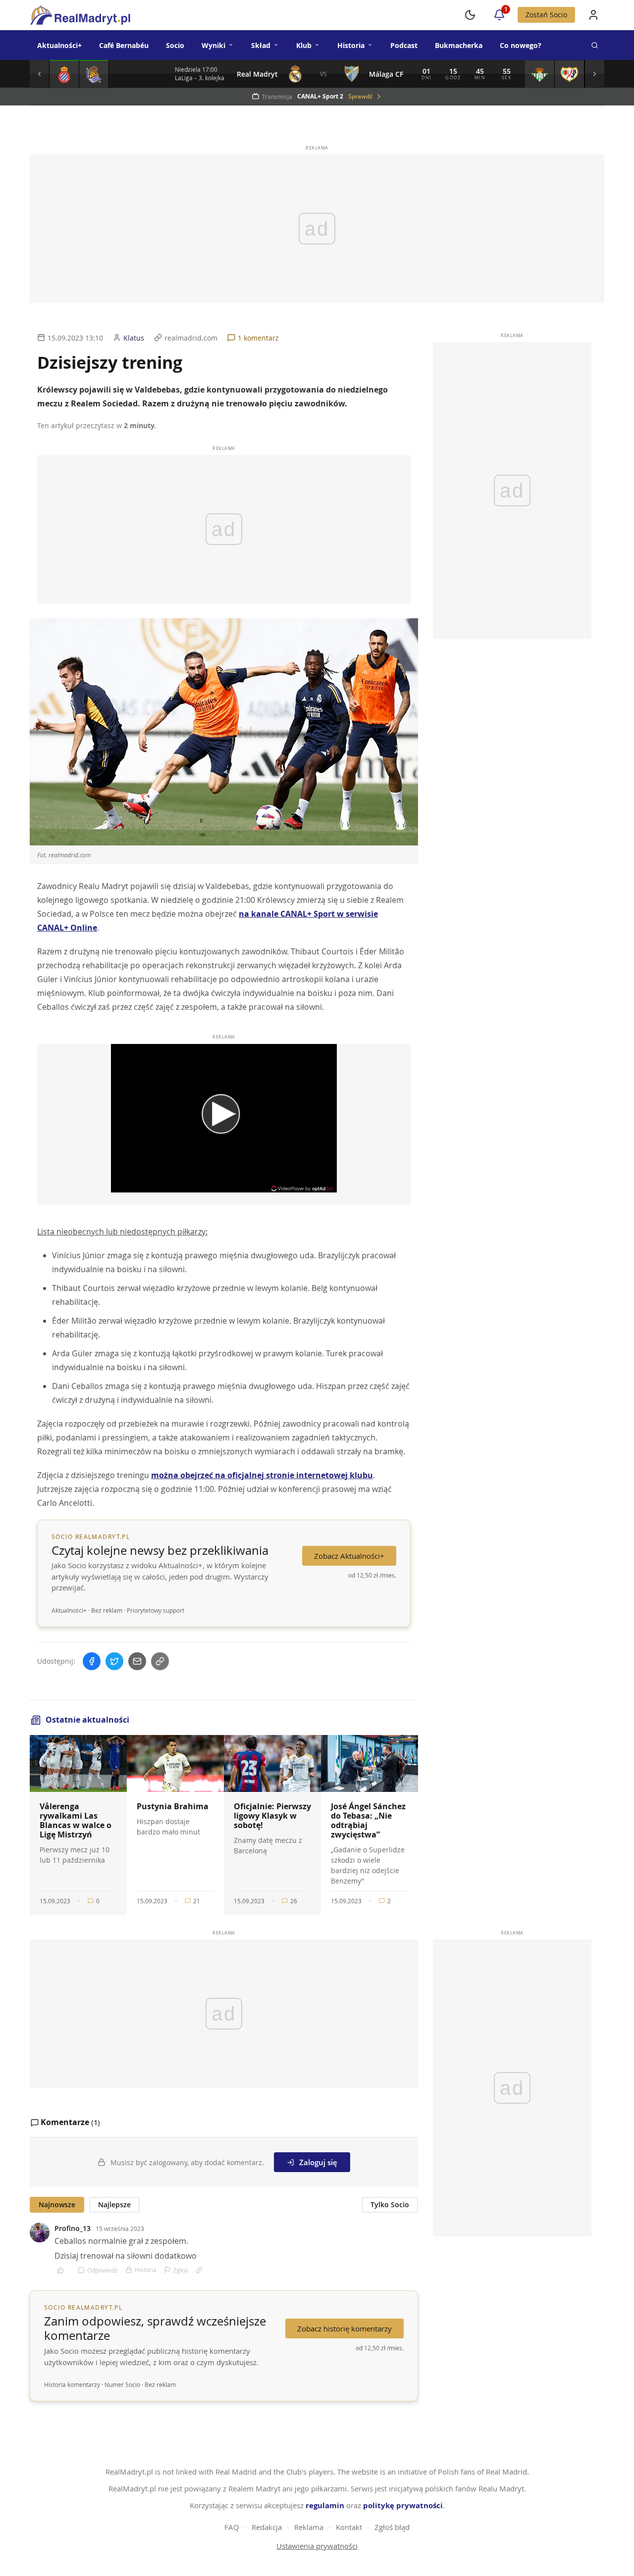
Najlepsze (114, 2204)
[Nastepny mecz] (594, 74)
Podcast (404, 45)
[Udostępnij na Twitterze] (114, 1661)
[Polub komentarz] (64, 2270)
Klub (304, 45)
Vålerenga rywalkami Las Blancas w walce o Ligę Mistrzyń (76, 1821)
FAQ (232, 2527)
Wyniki (213, 45)
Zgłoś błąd (392, 2527)
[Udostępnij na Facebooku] (92, 1661)
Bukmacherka (459, 45)
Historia (351, 45)
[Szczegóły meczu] (64, 74)
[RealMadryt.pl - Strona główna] (80, 15)
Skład (261, 45)
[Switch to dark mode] (470, 15)
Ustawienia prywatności (317, 2546)
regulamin (325, 2505)
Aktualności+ (59, 45)
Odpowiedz (103, 2270)
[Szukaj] (594, 45)
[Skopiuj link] (160, 1661)
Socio (175, 45)
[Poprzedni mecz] (40, 74)
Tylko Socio (390, 2204)
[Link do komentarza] (199, 2270)
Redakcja (267, 2527)
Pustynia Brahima (173, 1806)
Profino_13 (73, 2228)
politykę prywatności (403, 2505)
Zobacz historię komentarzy (344, 2328)
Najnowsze (57, 2204)
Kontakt (349, 2527)
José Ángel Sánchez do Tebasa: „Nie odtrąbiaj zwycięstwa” (368, 1821)
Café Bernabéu (124, 45)
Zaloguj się (318, 2162)
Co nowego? (521, 45)
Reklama (309, 2527)
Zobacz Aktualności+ (349, 1556)
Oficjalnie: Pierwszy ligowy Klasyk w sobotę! (272, 1816)
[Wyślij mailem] (137, 1661)
